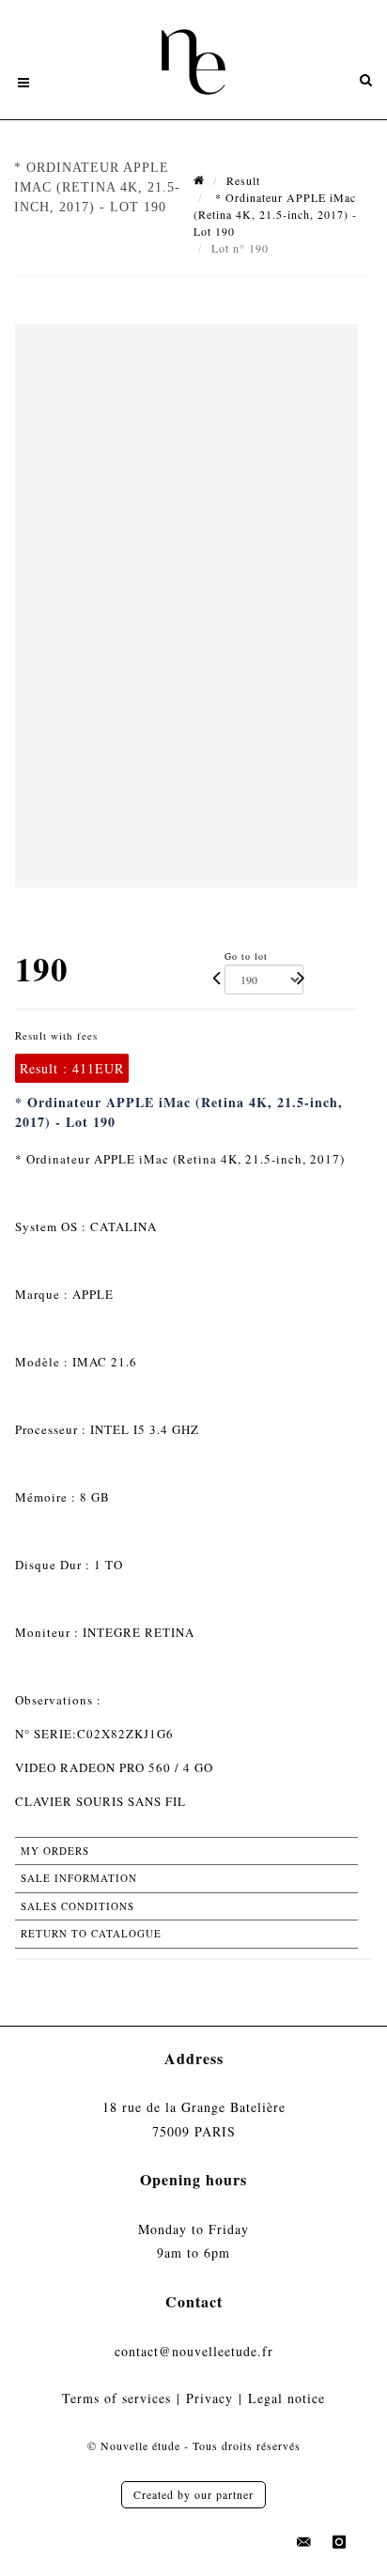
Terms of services (116, 2398)
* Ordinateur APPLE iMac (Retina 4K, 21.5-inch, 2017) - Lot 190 (275, 214)
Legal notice (286, 2398)
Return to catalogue (91, 1933)
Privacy (209, 2398)
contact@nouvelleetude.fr (194, 2351)
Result (243, 180)
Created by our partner (193, 2494)
